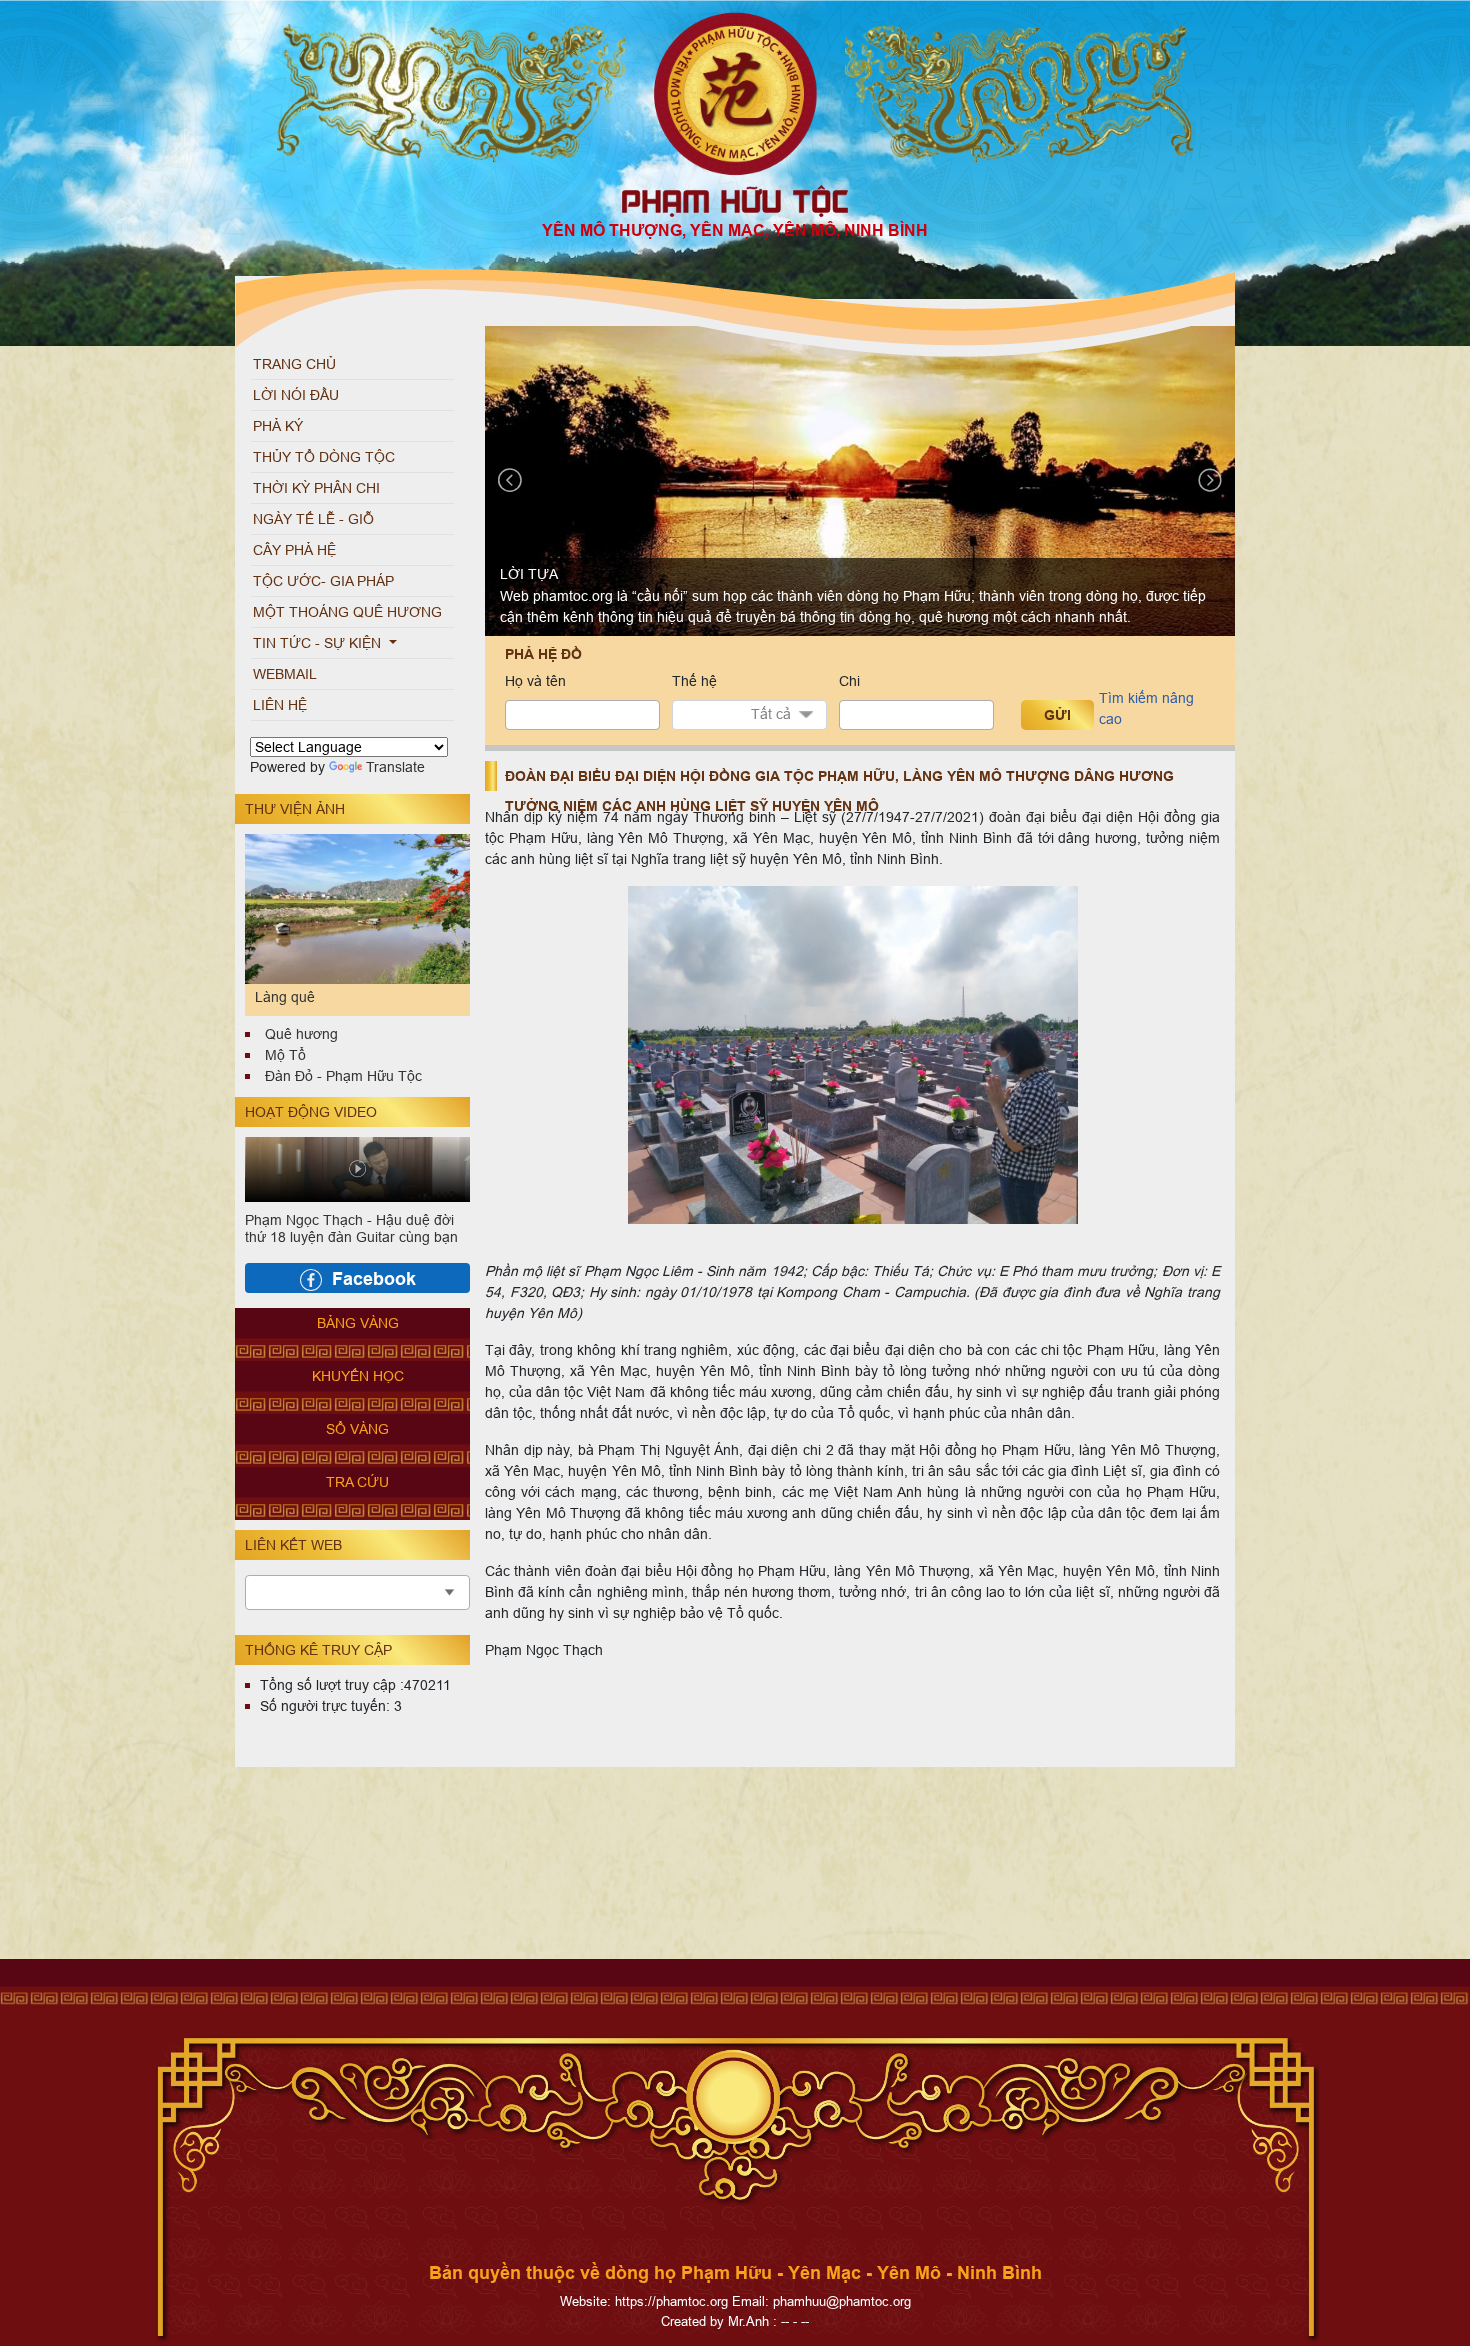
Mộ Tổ (285, 1055)
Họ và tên (535, 681)
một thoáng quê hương (347, 612)
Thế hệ (694, 681)
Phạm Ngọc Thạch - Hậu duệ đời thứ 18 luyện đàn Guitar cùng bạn (351, 1228)
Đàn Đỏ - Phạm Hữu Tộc (343, 1076)
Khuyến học (358, 1376)
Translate (395, 767)
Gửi (1057, 715)
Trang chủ (294, 364)
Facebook (374, 1278)
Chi (849, 681)
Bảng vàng (358, 1323)
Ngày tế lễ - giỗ (313, 519)
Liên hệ (280, 705)
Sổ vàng (357, 1429)
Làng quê (285, 997)
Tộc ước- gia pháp (323, 581)
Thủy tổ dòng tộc (324, 457)
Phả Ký (278, 426)
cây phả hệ (294, 550)
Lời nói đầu (296, 395)
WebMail (285, 674)
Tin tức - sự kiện (319, 643)
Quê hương (301, 1034)
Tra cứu (357, 1482)
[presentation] (510, 480)
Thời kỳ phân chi (316, 488)
